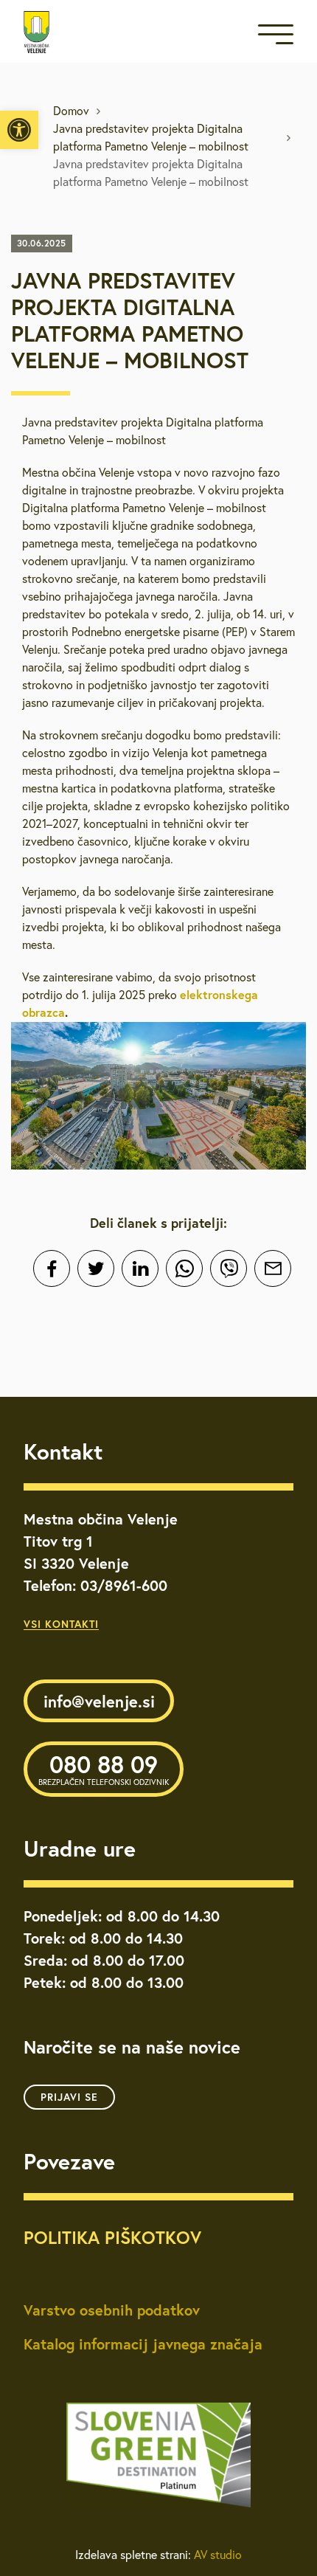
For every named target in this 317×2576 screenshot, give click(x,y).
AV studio (218, 2555)
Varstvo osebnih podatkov (112, 2310)
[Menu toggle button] (276, 37)
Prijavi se (69, 2097)
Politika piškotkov (112, 2237)
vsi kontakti (61, 1624)
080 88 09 (104, 1768)
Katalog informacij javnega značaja (143, 2344)
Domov (71, 111)
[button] (19, 130)
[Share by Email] (273, 1268)
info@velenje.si (99, 1701)
